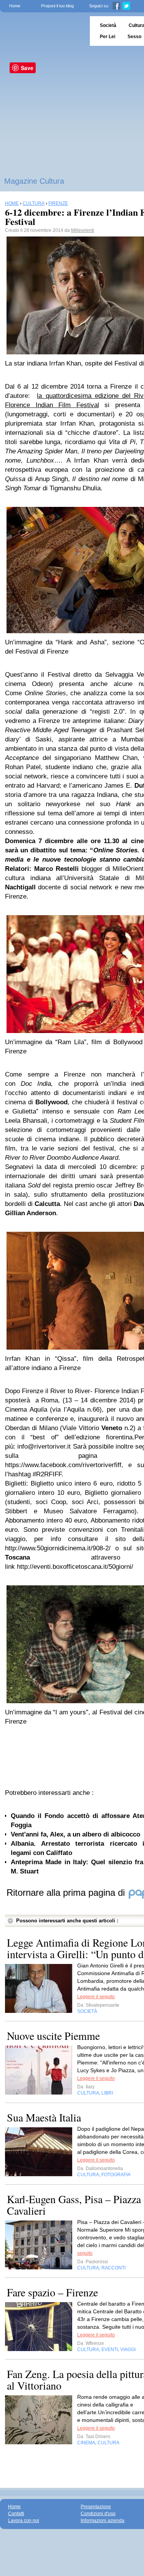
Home (15, 6)
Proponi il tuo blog (57, 6)
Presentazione (96, 2507)
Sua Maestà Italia (44, 2117)
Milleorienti (83, 230)
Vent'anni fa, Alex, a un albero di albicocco (75, 1834)
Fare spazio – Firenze (52, 2292)
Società (108, 25)
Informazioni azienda (103, 2521)
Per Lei (108, 37)
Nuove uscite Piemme (53, 2036)
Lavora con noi (24, 2521)
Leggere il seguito (96, 1997)
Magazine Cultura (34, 181)
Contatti (16, 2514)
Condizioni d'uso (98, 2514)
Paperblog (42, 31)
